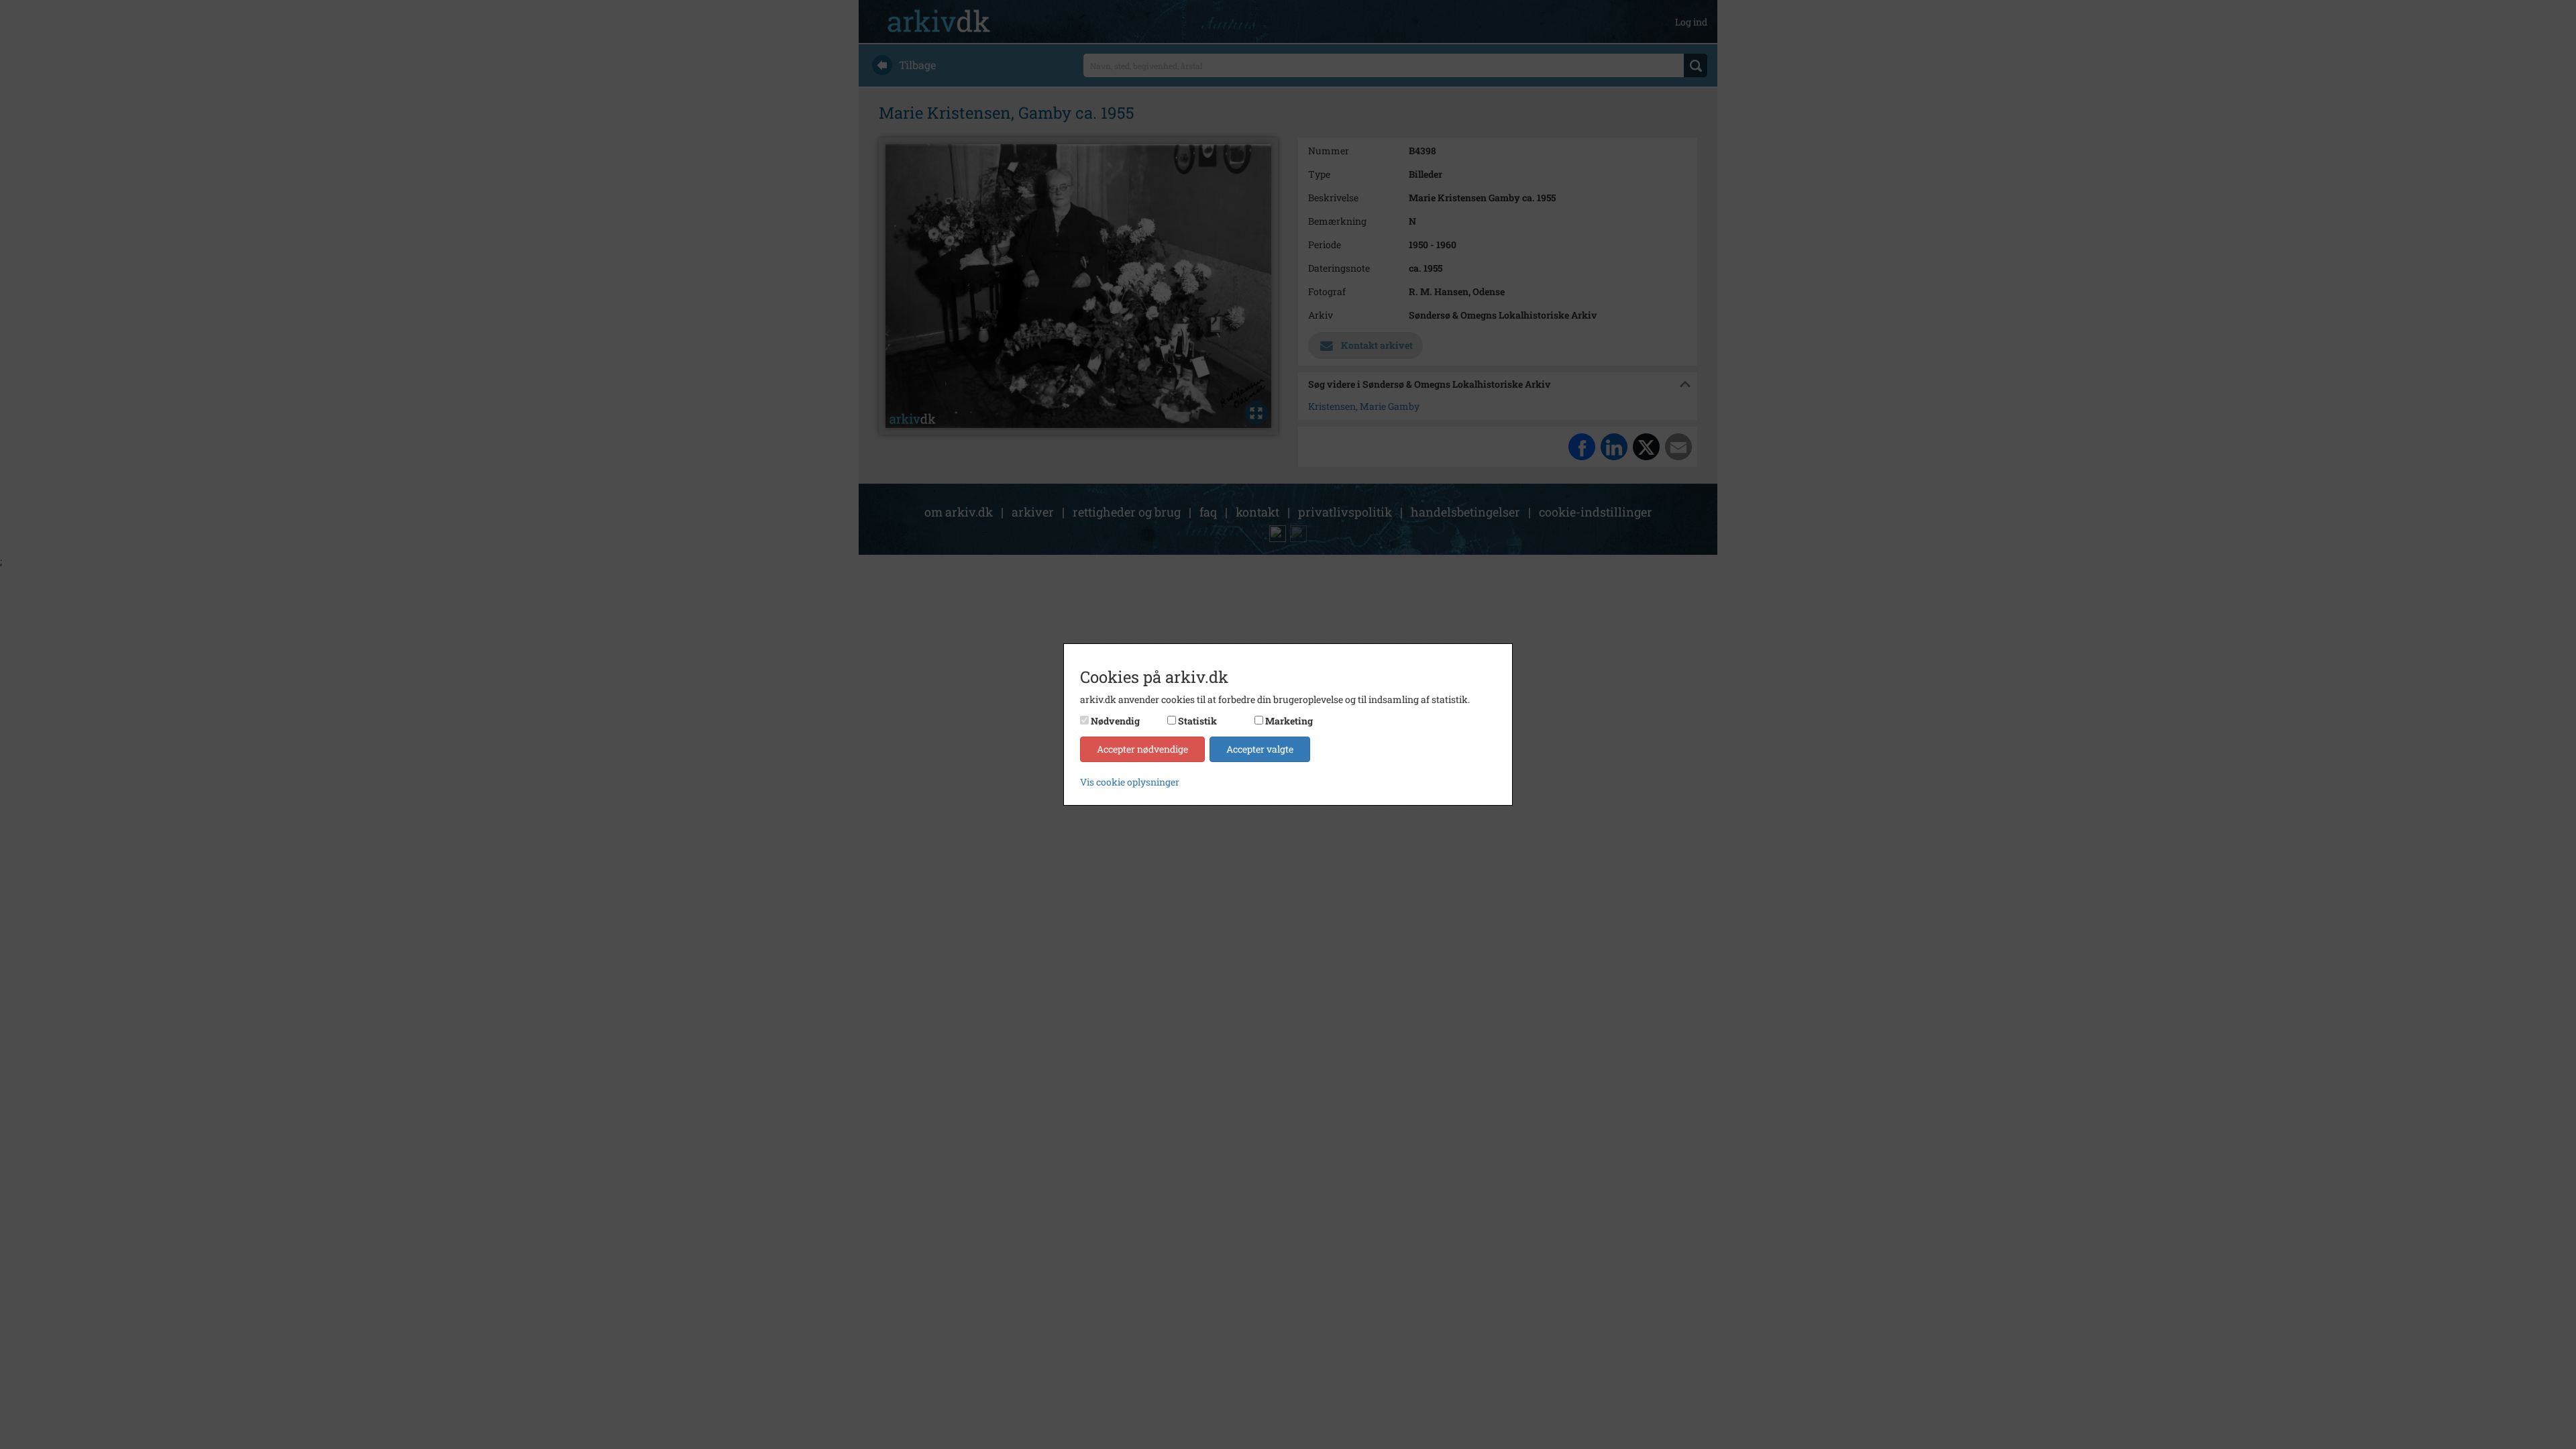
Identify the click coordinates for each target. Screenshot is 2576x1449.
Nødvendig (1115, 721)
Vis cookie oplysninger (1130, 782)
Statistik (1197, 721)
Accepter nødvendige (1142, 749)
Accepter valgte (1260, 749)
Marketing (1289, 721)
